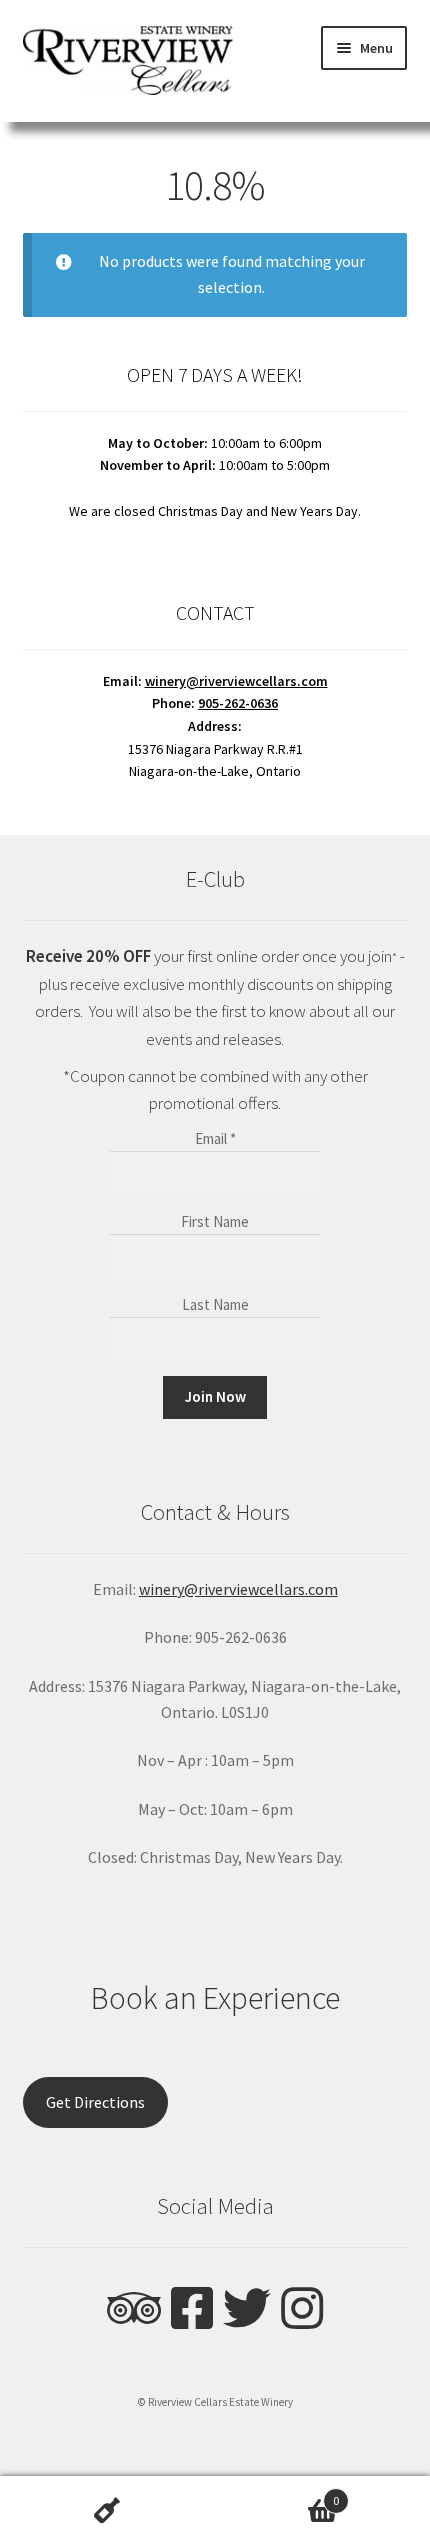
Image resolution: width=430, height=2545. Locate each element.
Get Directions (95, 2102)
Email (215, 1138)
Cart (277, 2493)
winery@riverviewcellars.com (236, 681)
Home (107, 2511)
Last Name (215, 1304)
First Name (215, 1221)
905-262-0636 (238, 703)
